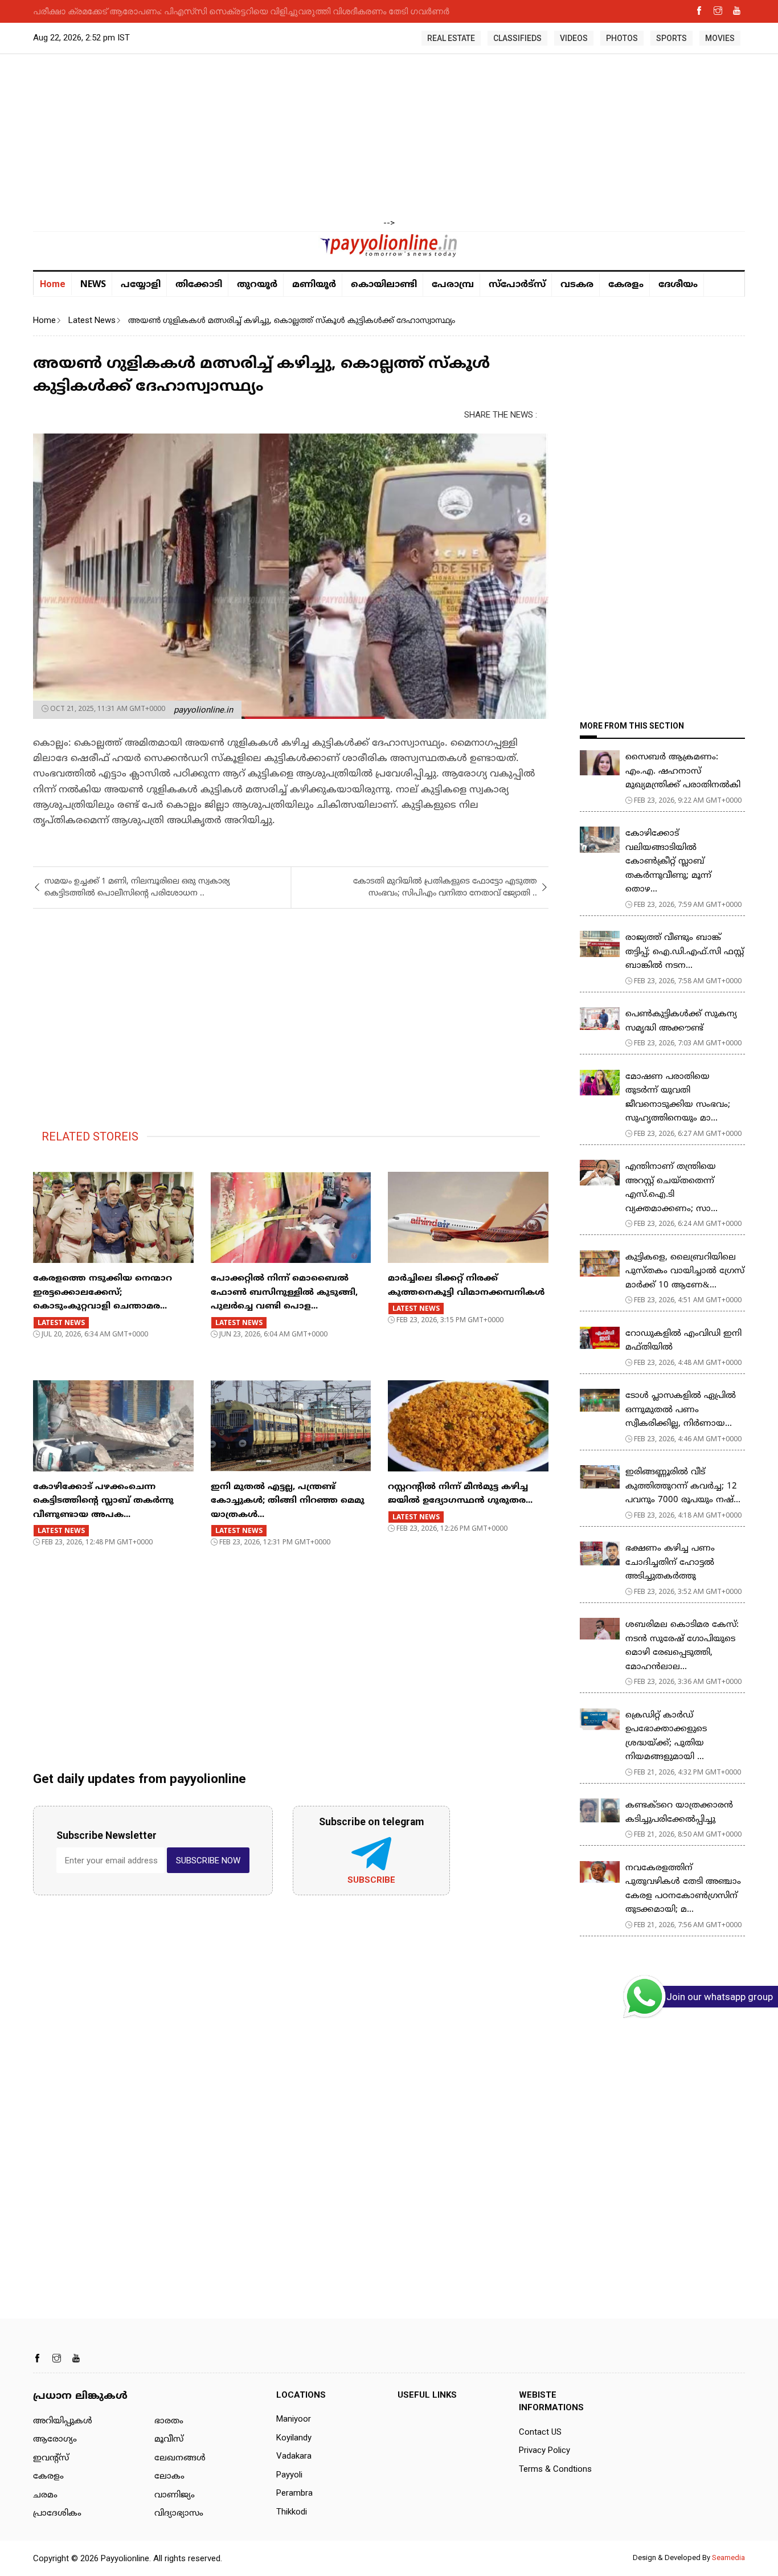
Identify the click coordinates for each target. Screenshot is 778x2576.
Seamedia (728, 2557)
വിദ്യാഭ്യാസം (179, 2514)
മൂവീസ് (169, 2440)
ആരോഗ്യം (55, 2440)
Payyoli (289, 2475)
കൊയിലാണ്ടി (384, 285)
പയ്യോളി (141, 285)
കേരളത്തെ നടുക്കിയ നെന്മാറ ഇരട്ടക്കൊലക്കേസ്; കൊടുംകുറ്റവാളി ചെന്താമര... (103, 1293)
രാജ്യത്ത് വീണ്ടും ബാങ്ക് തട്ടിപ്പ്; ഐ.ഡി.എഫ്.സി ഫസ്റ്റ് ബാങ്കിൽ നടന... (685, 952)
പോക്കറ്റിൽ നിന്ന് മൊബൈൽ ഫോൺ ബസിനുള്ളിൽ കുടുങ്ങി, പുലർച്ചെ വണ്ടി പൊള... (284, 1293)
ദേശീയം (678, 285)
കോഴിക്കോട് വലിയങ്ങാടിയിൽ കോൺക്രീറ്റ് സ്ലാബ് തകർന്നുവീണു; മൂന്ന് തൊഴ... (668, 862)
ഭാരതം (169, 2421)
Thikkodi (292, 2512)
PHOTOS (622, 38)
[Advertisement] (389, 137)
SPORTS (671, 38)
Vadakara (294, 2456)
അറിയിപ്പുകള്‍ (63, 2421)
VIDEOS (574, 38)
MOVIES (720, 38)
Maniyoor (294, 2419)
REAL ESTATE (451, 38)
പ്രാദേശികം (57, 2514)
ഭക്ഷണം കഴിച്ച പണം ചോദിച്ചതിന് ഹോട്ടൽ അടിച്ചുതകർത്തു (670, 1563)
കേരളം (626, 285)
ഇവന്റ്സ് (51, 2458)
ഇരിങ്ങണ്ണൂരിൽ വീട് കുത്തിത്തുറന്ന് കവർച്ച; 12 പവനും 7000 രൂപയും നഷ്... (683, 1486)
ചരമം (45, 2495)
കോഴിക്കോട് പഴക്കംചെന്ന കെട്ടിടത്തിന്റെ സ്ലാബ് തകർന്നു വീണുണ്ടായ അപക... (103, 1501)
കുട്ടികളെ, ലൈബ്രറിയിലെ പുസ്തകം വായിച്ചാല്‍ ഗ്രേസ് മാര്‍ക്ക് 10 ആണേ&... (685, 1271)
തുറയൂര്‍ (257, 285)
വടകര (577, 285)
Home (53, 284)
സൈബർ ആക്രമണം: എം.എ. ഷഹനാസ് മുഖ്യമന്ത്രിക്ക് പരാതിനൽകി (683, 771)
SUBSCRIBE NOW (208, 1861)
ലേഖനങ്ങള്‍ (180, 2458)
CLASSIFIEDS (517, 38)
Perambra (294, 2493)
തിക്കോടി (199, 285)
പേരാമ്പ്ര (453, 285)
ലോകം (169, 2477)
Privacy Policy (544, 2450)
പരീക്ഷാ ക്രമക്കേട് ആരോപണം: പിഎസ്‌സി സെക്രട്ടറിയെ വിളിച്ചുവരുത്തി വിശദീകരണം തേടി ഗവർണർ (241, 11)
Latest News (92, 320)
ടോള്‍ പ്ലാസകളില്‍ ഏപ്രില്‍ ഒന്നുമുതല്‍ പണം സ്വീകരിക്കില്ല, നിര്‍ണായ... (681, 1410)
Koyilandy (294, 2438)
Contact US (540, 2432)
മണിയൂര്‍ (314, 285)
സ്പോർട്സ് (517, 285)
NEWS (93, 284)
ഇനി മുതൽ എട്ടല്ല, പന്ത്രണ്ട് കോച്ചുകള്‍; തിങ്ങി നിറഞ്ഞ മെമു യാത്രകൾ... (288, 1501)
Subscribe (371, 1880)
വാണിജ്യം (175, 2495)
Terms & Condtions (555, 2469)
